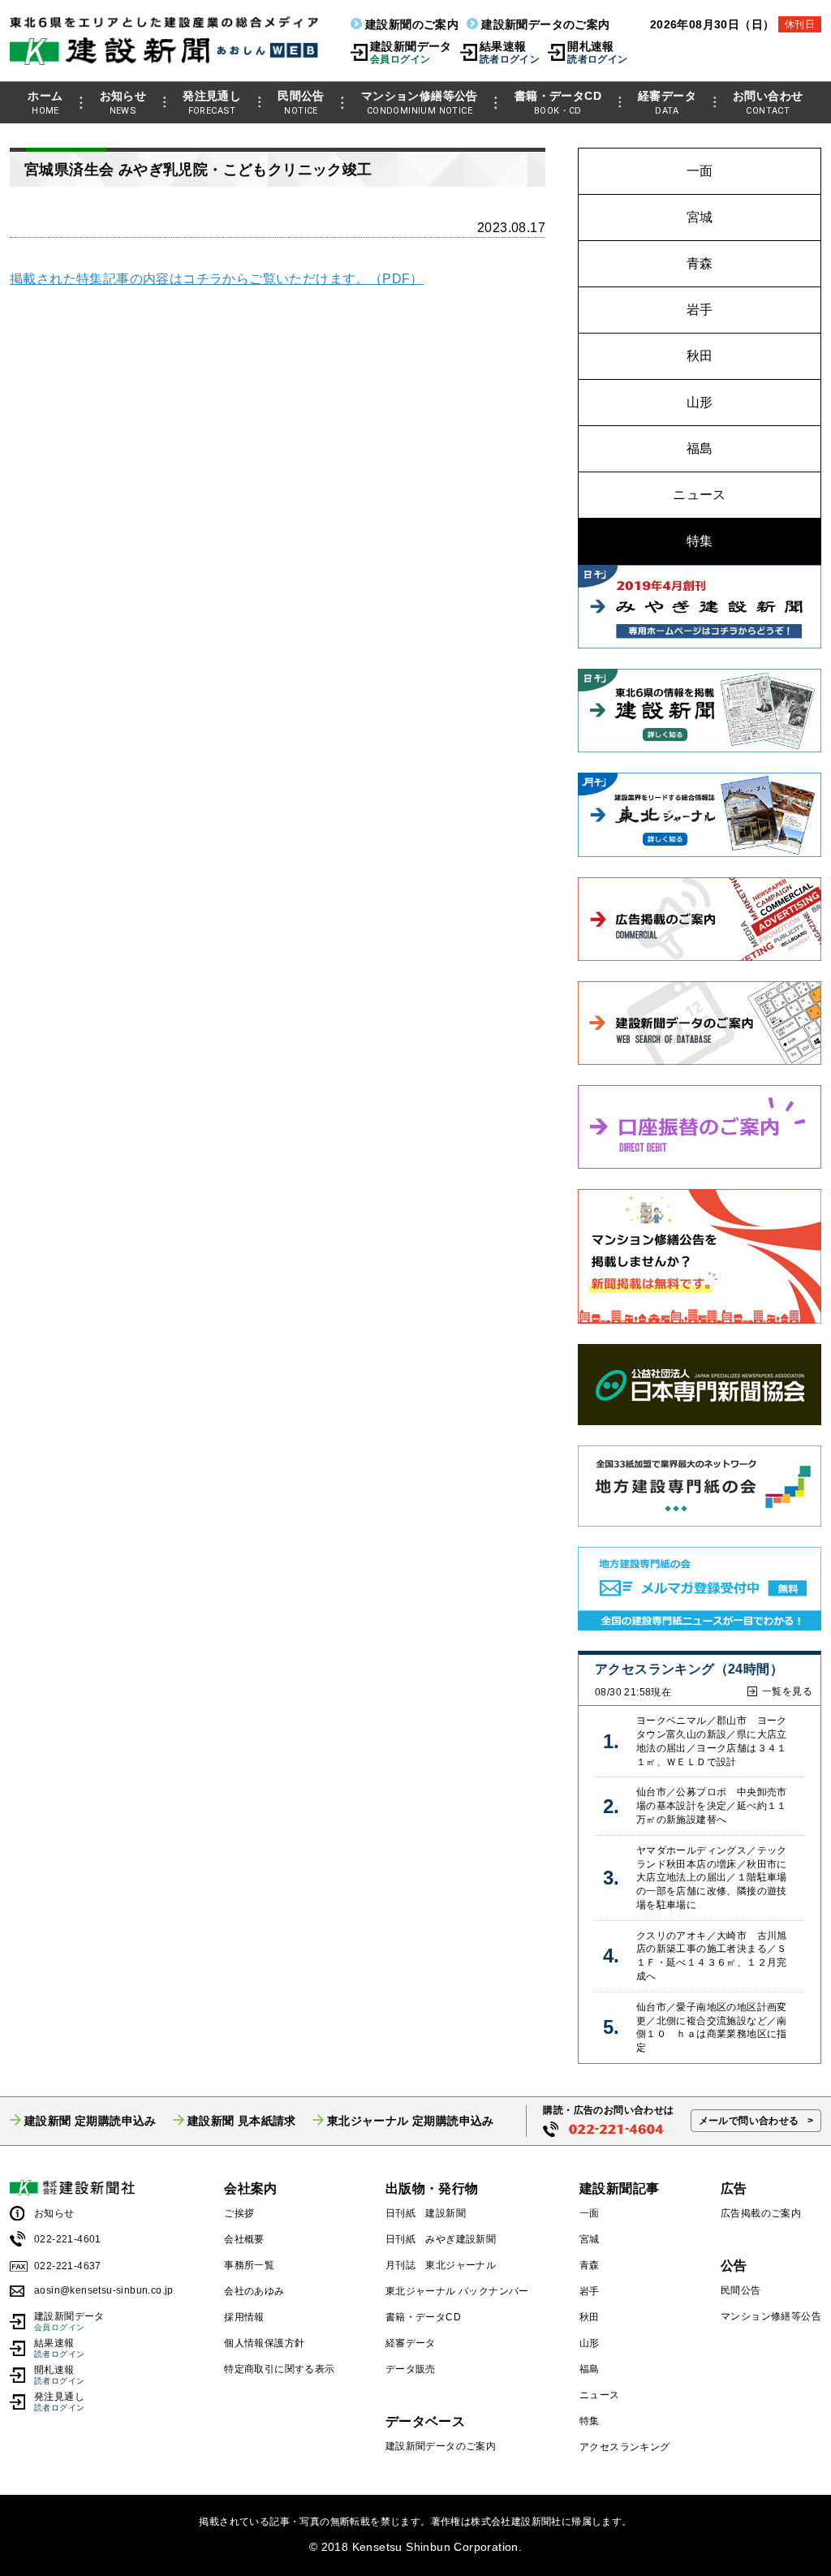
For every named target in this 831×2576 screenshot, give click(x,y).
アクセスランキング (625, 2447)
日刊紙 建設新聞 (426, 2213)
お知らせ (123, 103)
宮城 (700, 217)
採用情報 (244, 2317)
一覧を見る (787, 1691)
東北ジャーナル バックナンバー (457, 2291)
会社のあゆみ (254, 2291)
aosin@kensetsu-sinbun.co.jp (104, 2290)
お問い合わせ (768, 103)
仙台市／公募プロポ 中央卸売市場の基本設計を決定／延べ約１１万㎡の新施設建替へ (712, 1806)
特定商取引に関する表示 (279, 2369)
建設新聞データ (411, 52)
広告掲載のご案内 (761, 2213)
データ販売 (411, 2369)
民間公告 (301, 103)
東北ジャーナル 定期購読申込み (411, 2121)
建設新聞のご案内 (412, 24)
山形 (700, 402)
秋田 (700, 356)
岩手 (700, 310)
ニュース (700, 495)
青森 (700, 263)
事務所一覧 (249, 2265)
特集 (700, 541)
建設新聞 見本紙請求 (242, 2121)
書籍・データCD (558, 103)
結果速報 (510, 52)
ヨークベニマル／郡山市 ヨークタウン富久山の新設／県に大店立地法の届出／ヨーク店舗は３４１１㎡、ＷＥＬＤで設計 (712, 1741)
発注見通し (212, 103)
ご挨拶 (239, 2213)
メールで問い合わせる (749, 2121)
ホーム (45, 103)
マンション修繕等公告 (420, 103)
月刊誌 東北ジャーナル (441, 2265)
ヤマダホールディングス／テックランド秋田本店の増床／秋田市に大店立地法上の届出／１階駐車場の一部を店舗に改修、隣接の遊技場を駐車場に (712, 1878)
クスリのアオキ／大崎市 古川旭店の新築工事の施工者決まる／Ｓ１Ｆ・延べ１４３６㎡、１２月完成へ (712, 1956)
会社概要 (244, 2239)
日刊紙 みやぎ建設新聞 (441, 2239)
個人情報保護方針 (264, 2343)
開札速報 (597, 52)
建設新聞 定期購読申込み (90, 2121)
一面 (700, 171)
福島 (700, 448)
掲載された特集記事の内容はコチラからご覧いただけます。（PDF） (217, 279)
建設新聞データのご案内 (545, 24)
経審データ (667, 103)
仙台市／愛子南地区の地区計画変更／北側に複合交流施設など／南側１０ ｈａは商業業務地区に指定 (712, 2027)
